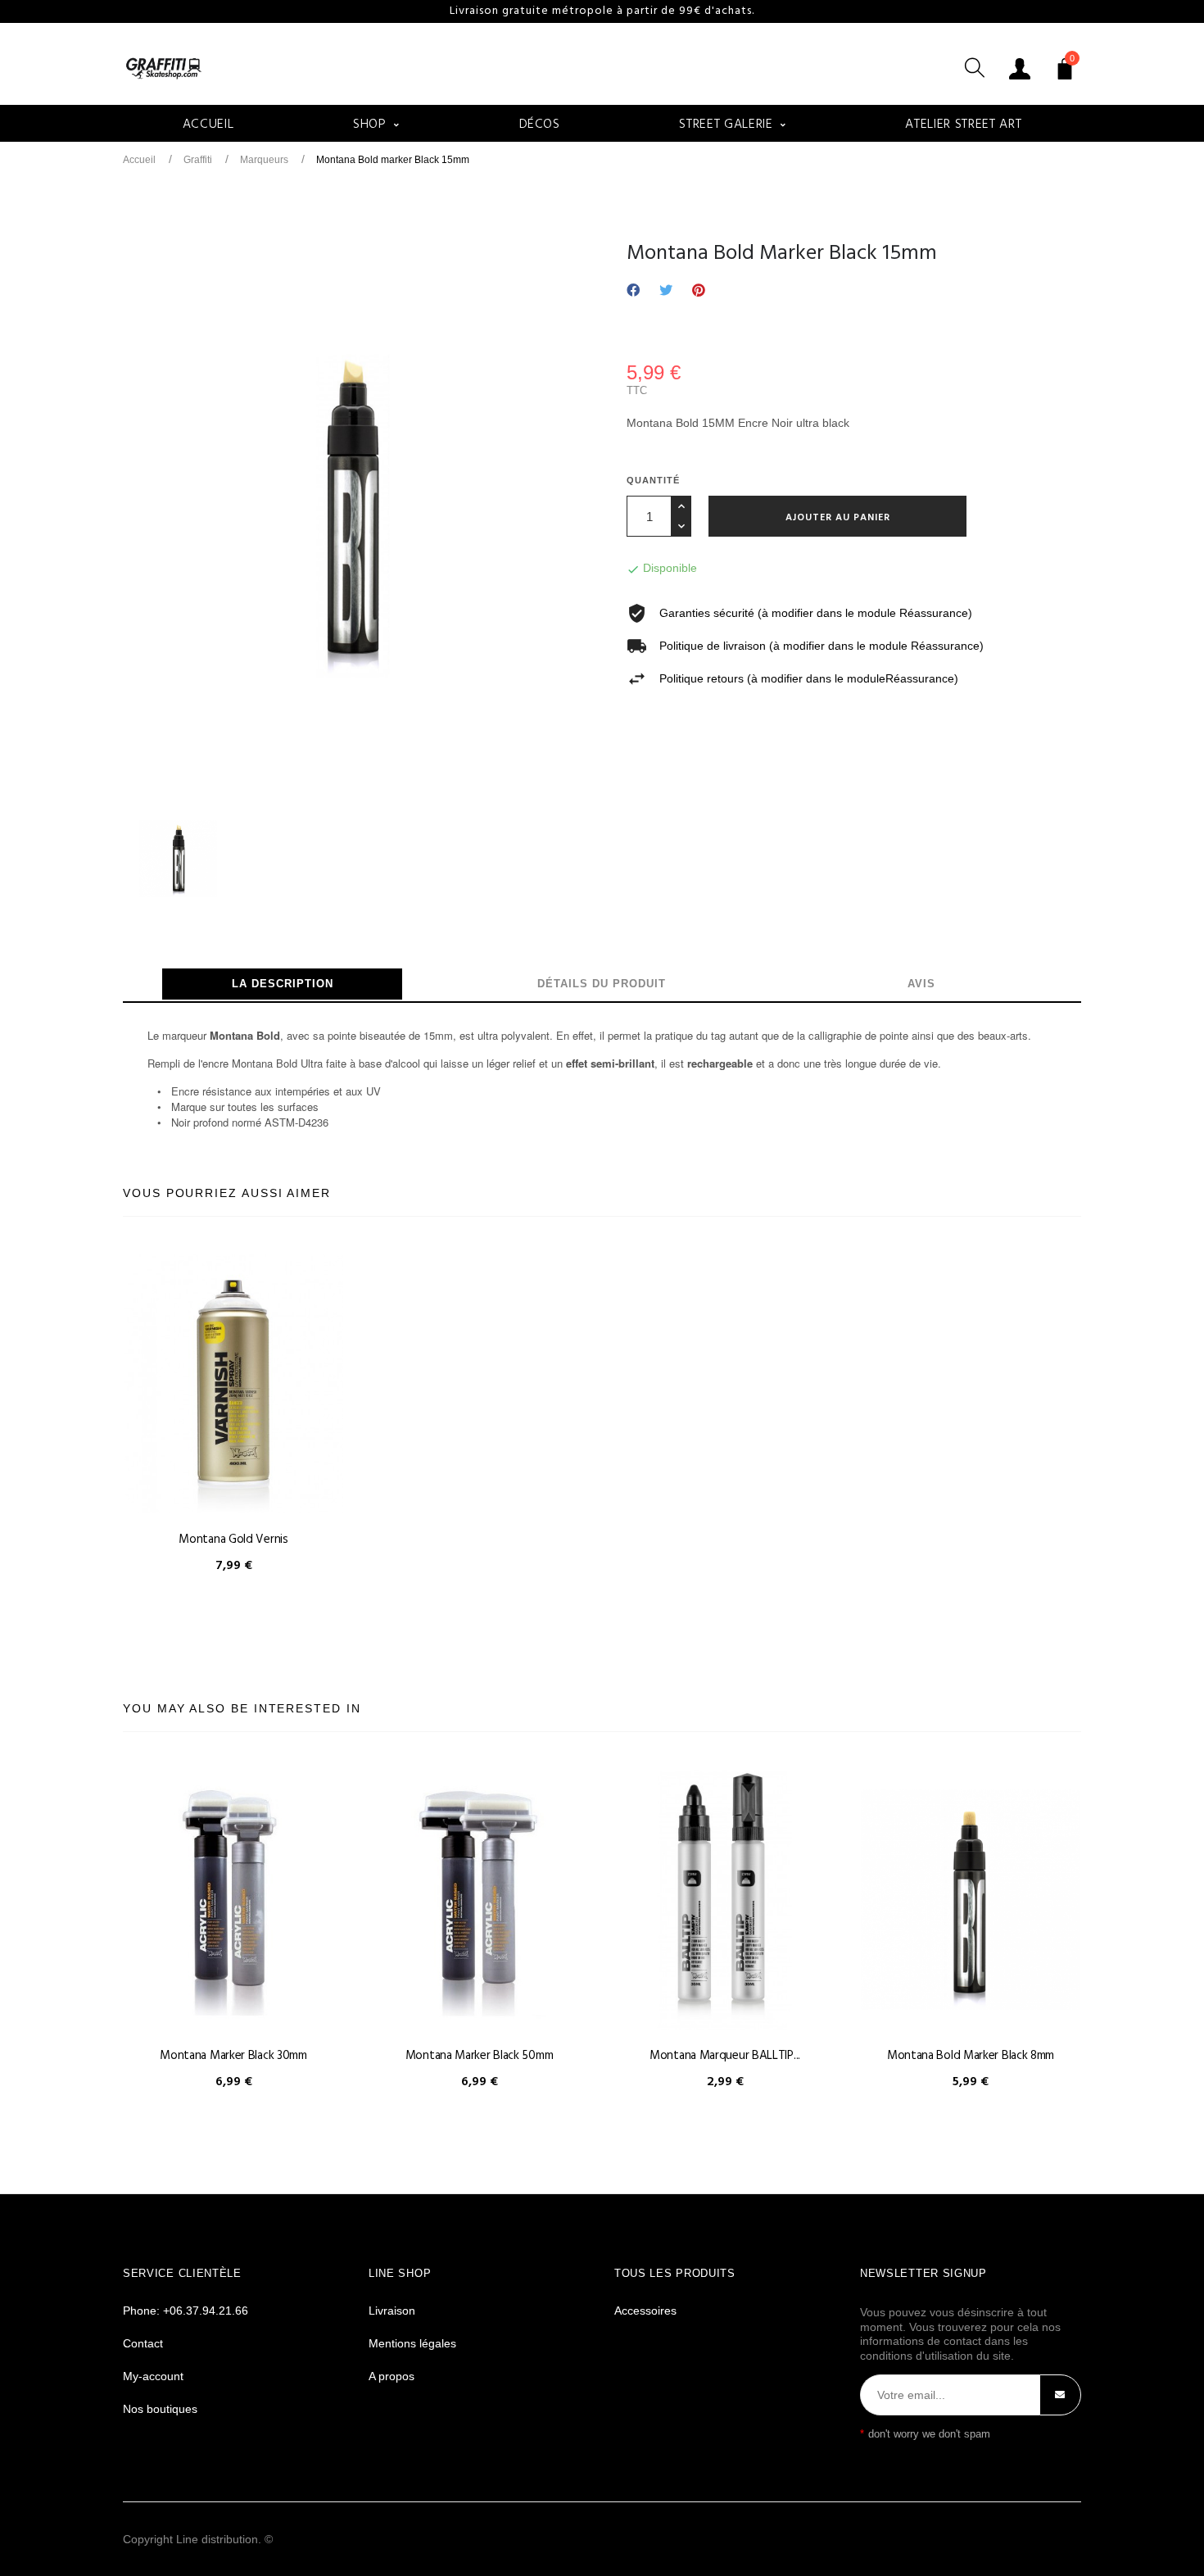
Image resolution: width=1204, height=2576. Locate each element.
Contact (143, 2343)
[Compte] (1020, 68)
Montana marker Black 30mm (233, 2056)
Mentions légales (412, 2343)
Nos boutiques (160, 2409)
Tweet (666, 291)
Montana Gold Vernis (233, 1540)
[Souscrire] (1060, 2395)
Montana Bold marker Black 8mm (971, 2056)
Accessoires (645, 2311)
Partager (633, 291)
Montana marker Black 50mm (480, 2056)
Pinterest (699, 291)
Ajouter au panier (838, 518)
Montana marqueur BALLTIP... (725, 2056)
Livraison (392, 2311)
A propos (392, 2376)
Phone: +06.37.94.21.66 (186, 2311)
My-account (153, 2376)
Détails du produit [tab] (602, 984)
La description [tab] (283, 984)
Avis (921, 984)
